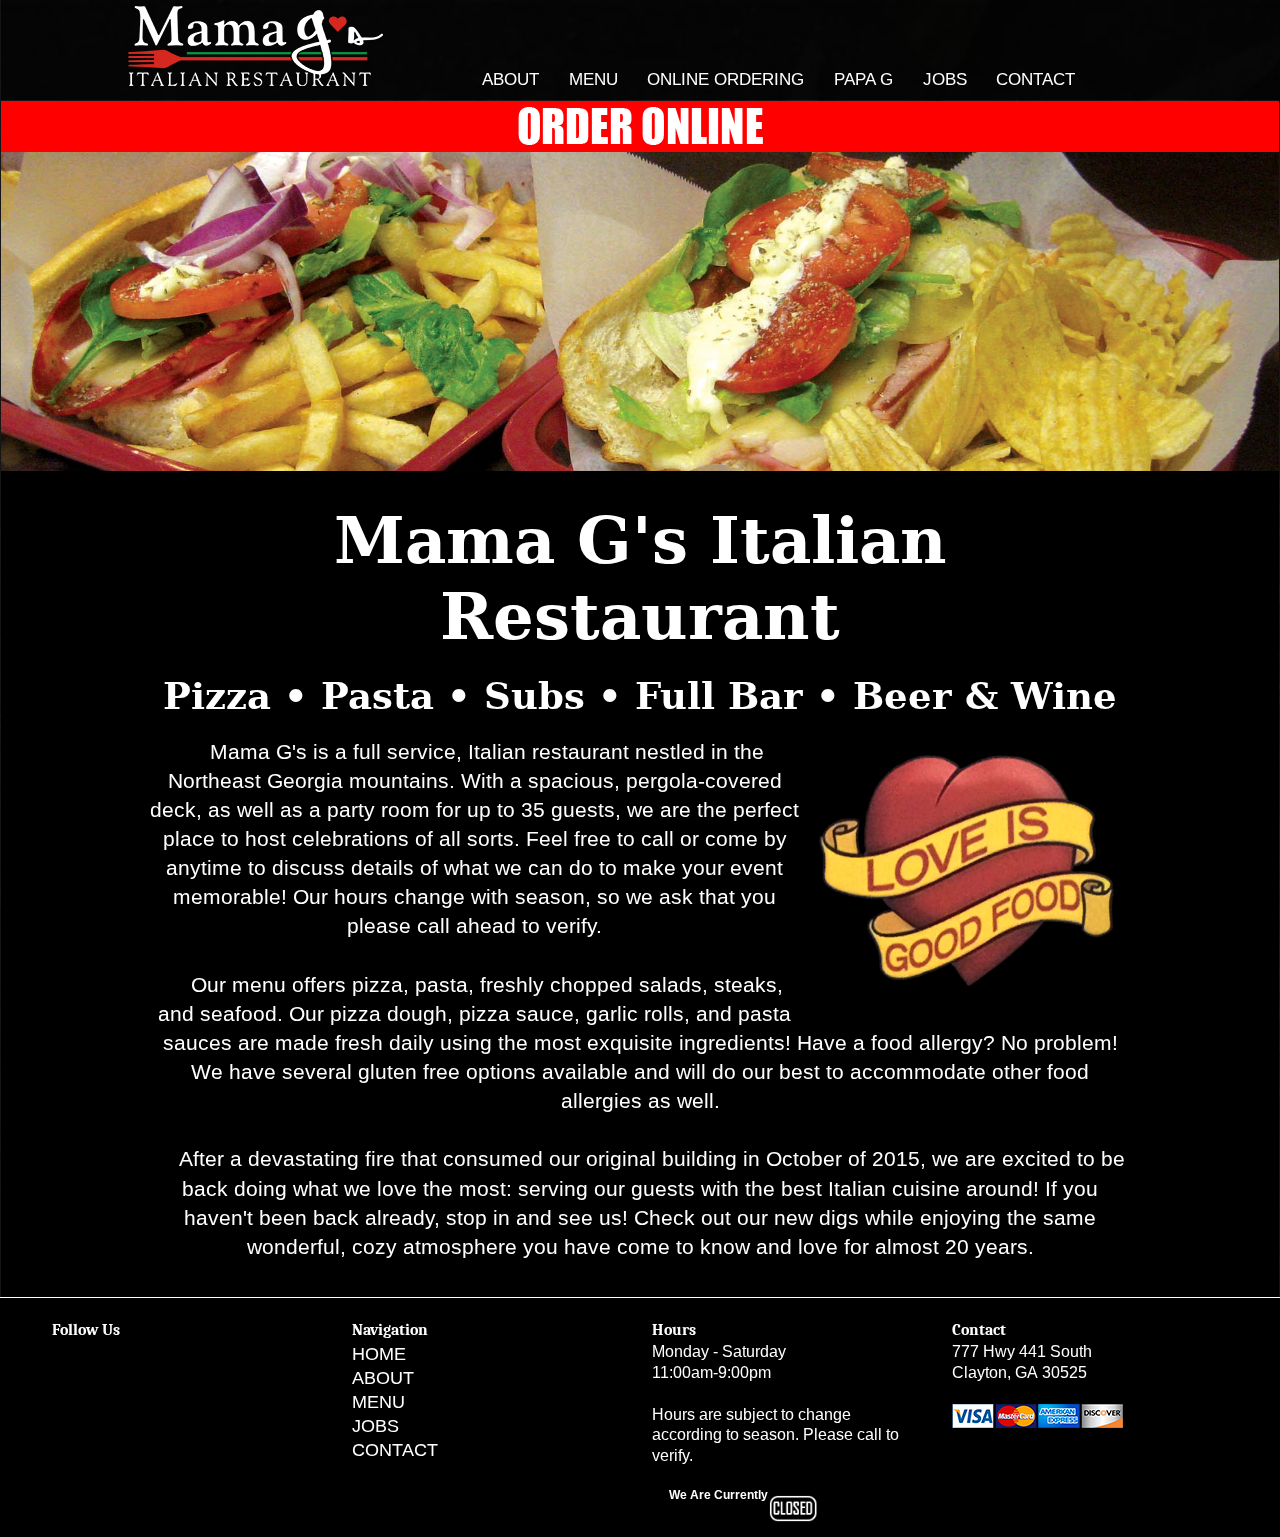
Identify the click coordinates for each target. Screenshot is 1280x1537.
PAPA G (863, 79)
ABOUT (510, 79)
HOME (379, 1354)
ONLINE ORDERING (725, 79)
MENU (593, 79)
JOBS (945, 79)
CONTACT (1035, 79)
